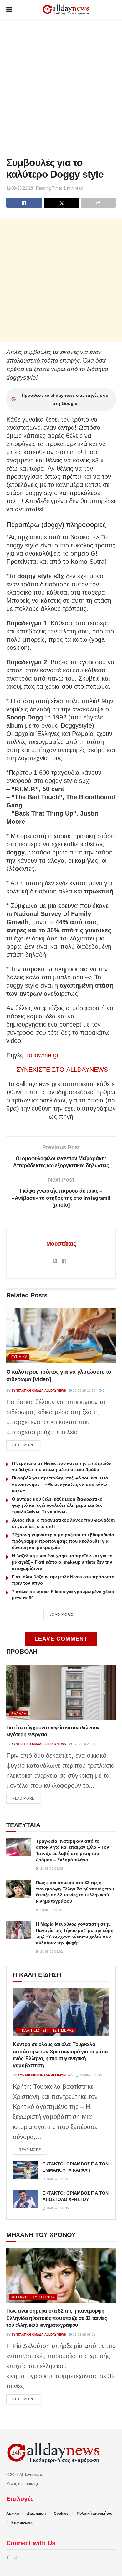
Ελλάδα (19, 1714)
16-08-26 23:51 (57, 2179)
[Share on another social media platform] (98, 203)
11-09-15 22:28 (20, 188)
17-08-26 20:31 (84, 1744)
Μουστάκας (61, 1244)
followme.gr (43, 1055)
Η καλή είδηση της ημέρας (46, 2030)
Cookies (61, 2514)
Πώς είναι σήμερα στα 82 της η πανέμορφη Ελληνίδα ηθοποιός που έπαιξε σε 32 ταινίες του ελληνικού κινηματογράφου (57, 2318)
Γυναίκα (19, 1357)
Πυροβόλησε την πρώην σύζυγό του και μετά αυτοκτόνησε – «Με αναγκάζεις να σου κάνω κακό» (60, 1484)
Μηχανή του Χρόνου (33, 2297)
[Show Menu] (9, 9)
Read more (26, 1445)
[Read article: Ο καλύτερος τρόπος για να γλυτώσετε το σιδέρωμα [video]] (61, 1335)
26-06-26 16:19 (84, 1390)
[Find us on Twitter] (15, 2557)
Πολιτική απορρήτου (94, 2514)
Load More (61, 1614)
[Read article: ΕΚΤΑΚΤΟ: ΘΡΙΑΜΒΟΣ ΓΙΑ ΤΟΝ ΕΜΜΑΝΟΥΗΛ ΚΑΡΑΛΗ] (25, 2170)
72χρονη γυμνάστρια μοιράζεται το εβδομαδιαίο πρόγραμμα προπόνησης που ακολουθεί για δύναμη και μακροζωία (63, 1541)
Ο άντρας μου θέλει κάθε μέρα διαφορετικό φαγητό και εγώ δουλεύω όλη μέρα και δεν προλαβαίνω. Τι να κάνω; (57, 1505)
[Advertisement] (61, 86)
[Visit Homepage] (66, 10)
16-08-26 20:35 (57, 2208)
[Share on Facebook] (24, 203)
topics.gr (32, 2484)
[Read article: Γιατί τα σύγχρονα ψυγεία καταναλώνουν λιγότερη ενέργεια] (61, 1692)
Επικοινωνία (22, 2523)
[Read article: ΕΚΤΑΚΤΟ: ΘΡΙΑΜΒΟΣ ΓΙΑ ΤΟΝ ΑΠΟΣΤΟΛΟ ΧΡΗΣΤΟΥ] (25, 2199)
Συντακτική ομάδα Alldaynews (39, 1390)
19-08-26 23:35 (90, 2075)
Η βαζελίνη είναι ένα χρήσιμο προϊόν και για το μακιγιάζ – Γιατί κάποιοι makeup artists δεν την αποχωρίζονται (62, 1562)
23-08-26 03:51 (84, 2334)
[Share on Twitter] (62, 203)
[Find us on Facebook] (8, 2557)
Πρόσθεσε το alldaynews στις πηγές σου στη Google (65, 399)
